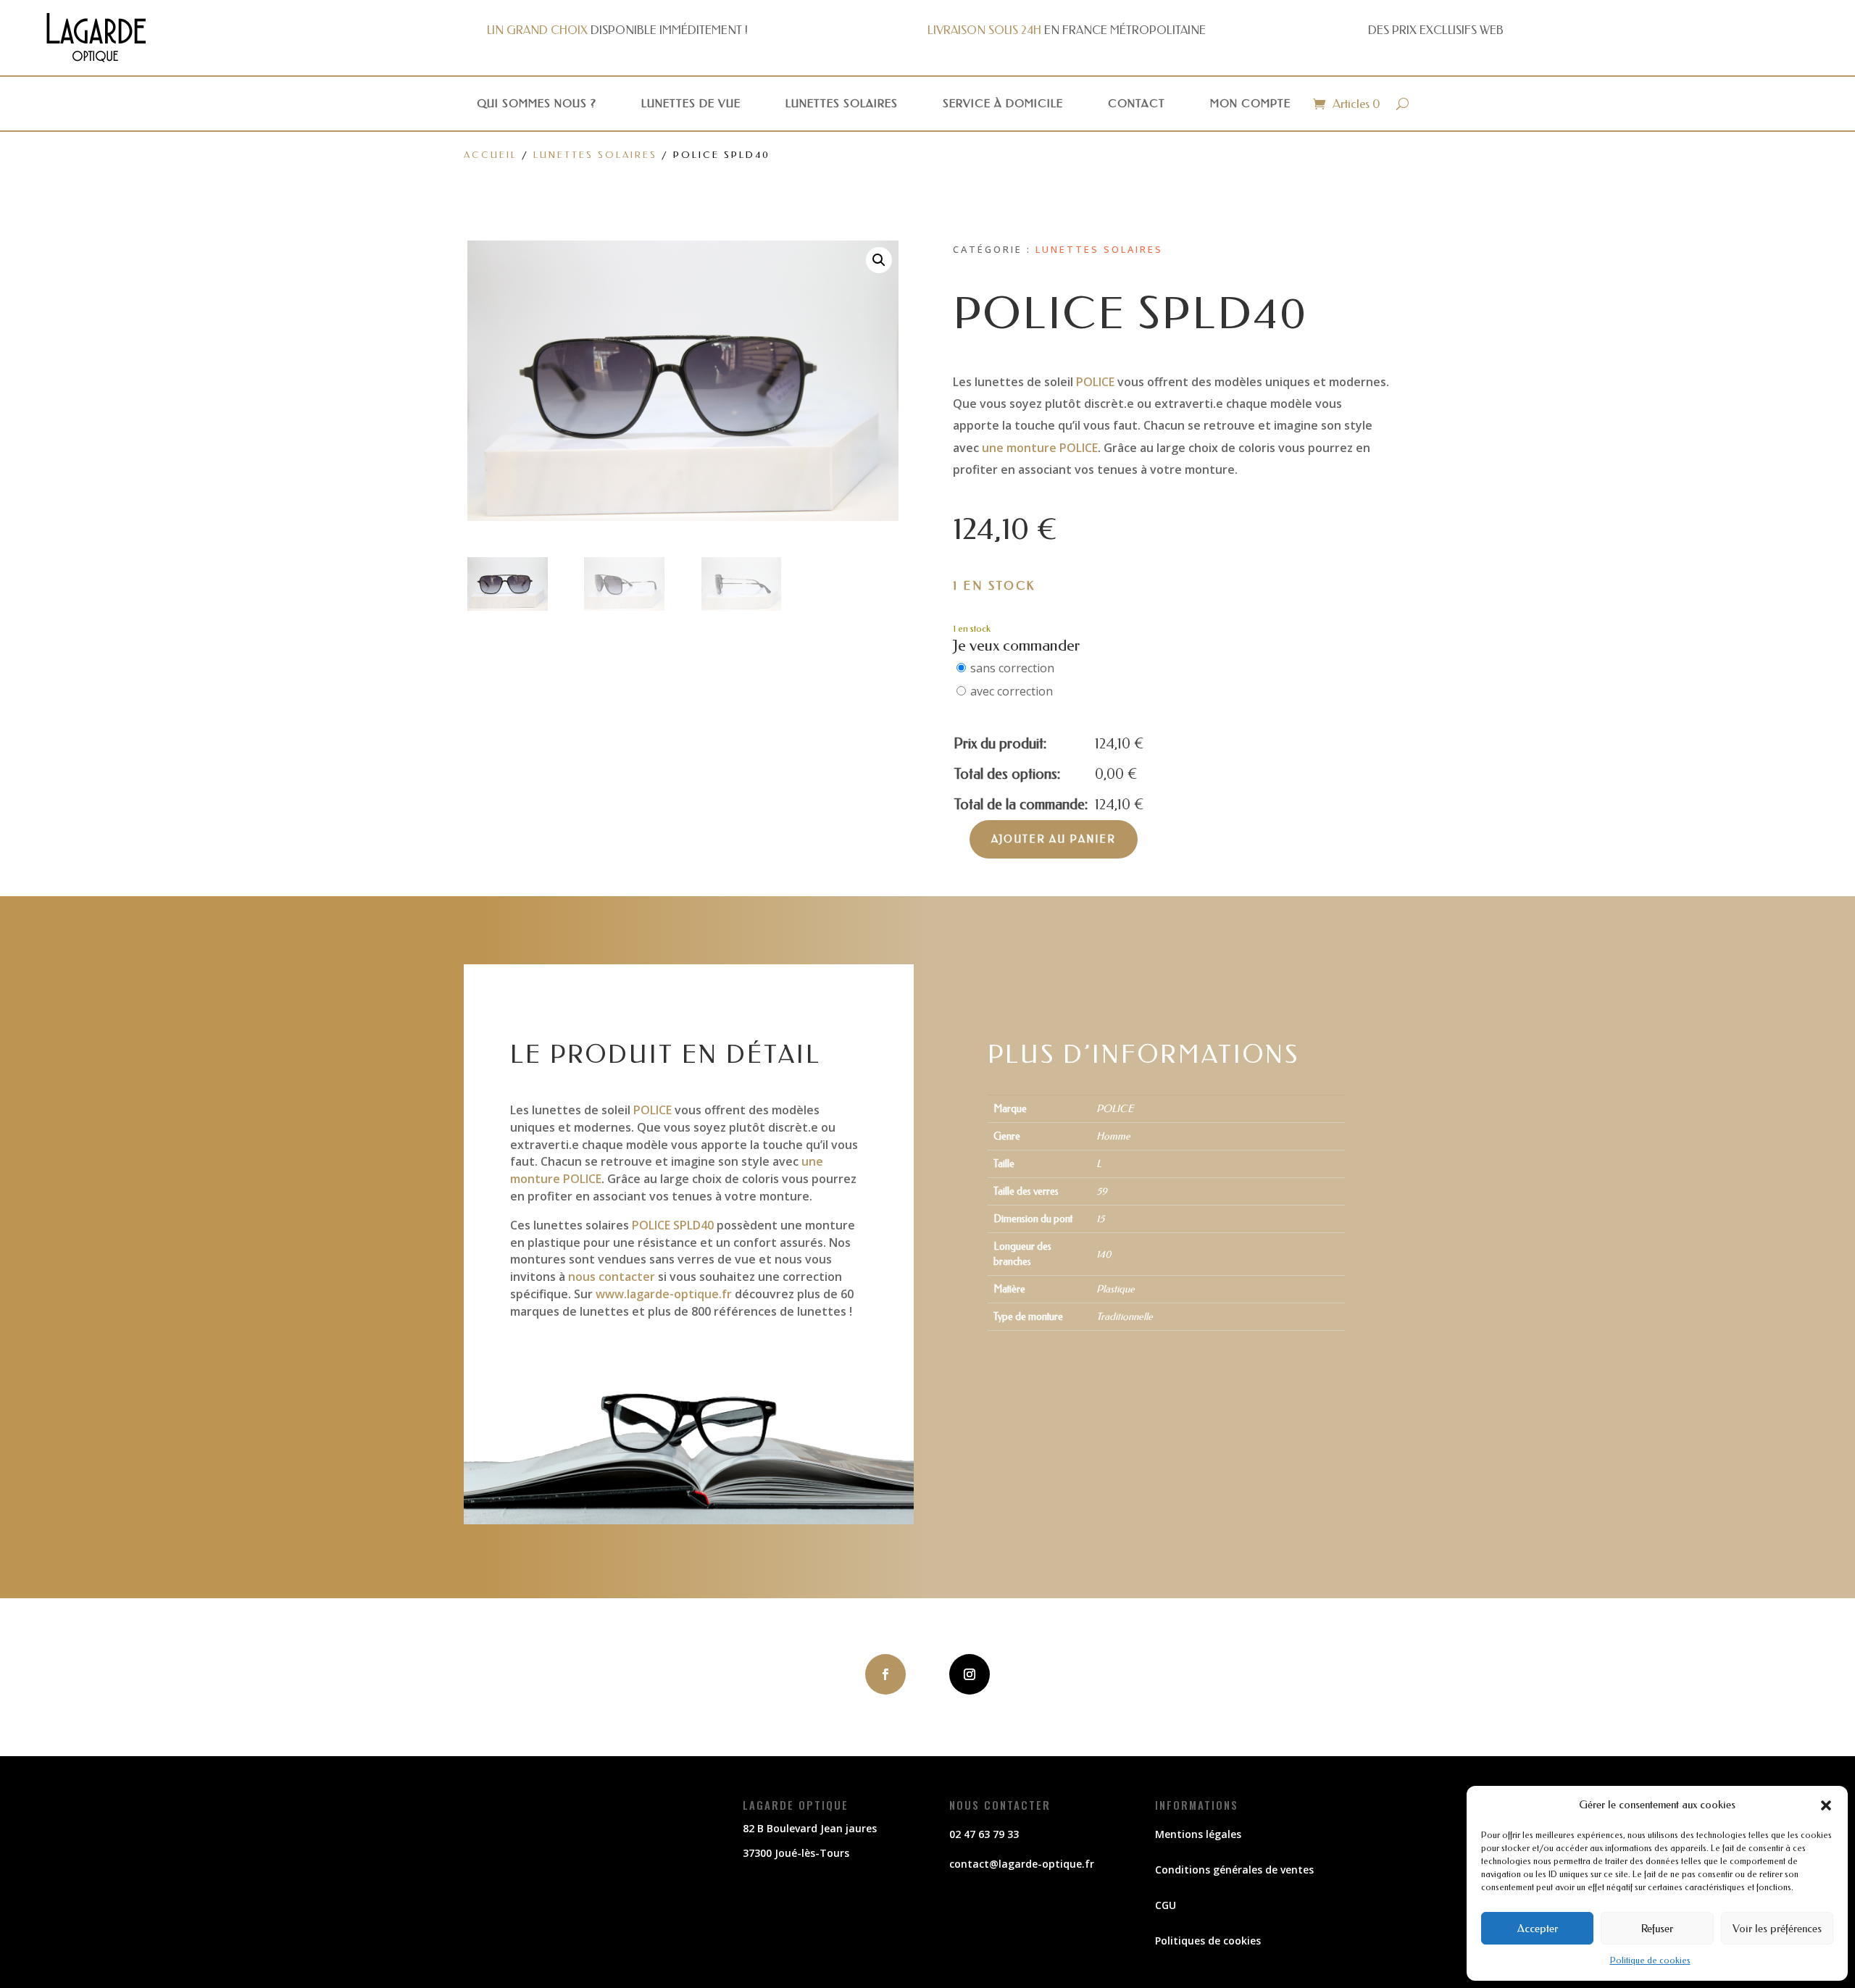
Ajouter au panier (1054, 839)
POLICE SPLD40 (673, 1225)
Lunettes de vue (691, 104)
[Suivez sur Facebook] (885, 1674)
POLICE (1095, 382)
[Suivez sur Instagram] (970, 1674)
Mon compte (1250, 104)
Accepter (1538, 1929)
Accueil (491, 155)
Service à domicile (1003, 104)
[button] (1826, 1805)
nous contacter (612, 1277)
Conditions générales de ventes (1234, 1870)
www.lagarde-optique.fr (664, 1294)
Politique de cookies (1650, 1960)
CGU (1166, 1905)
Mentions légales (1198, 1834)
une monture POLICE (1040, 448)
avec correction (1012, 691)
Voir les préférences (1777, 1929)
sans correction (1012, 668)
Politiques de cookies (1208, 1941)
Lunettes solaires (842, 104)
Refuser (1657, 1929)
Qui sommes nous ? (537, 104)
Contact (1137, 104)
